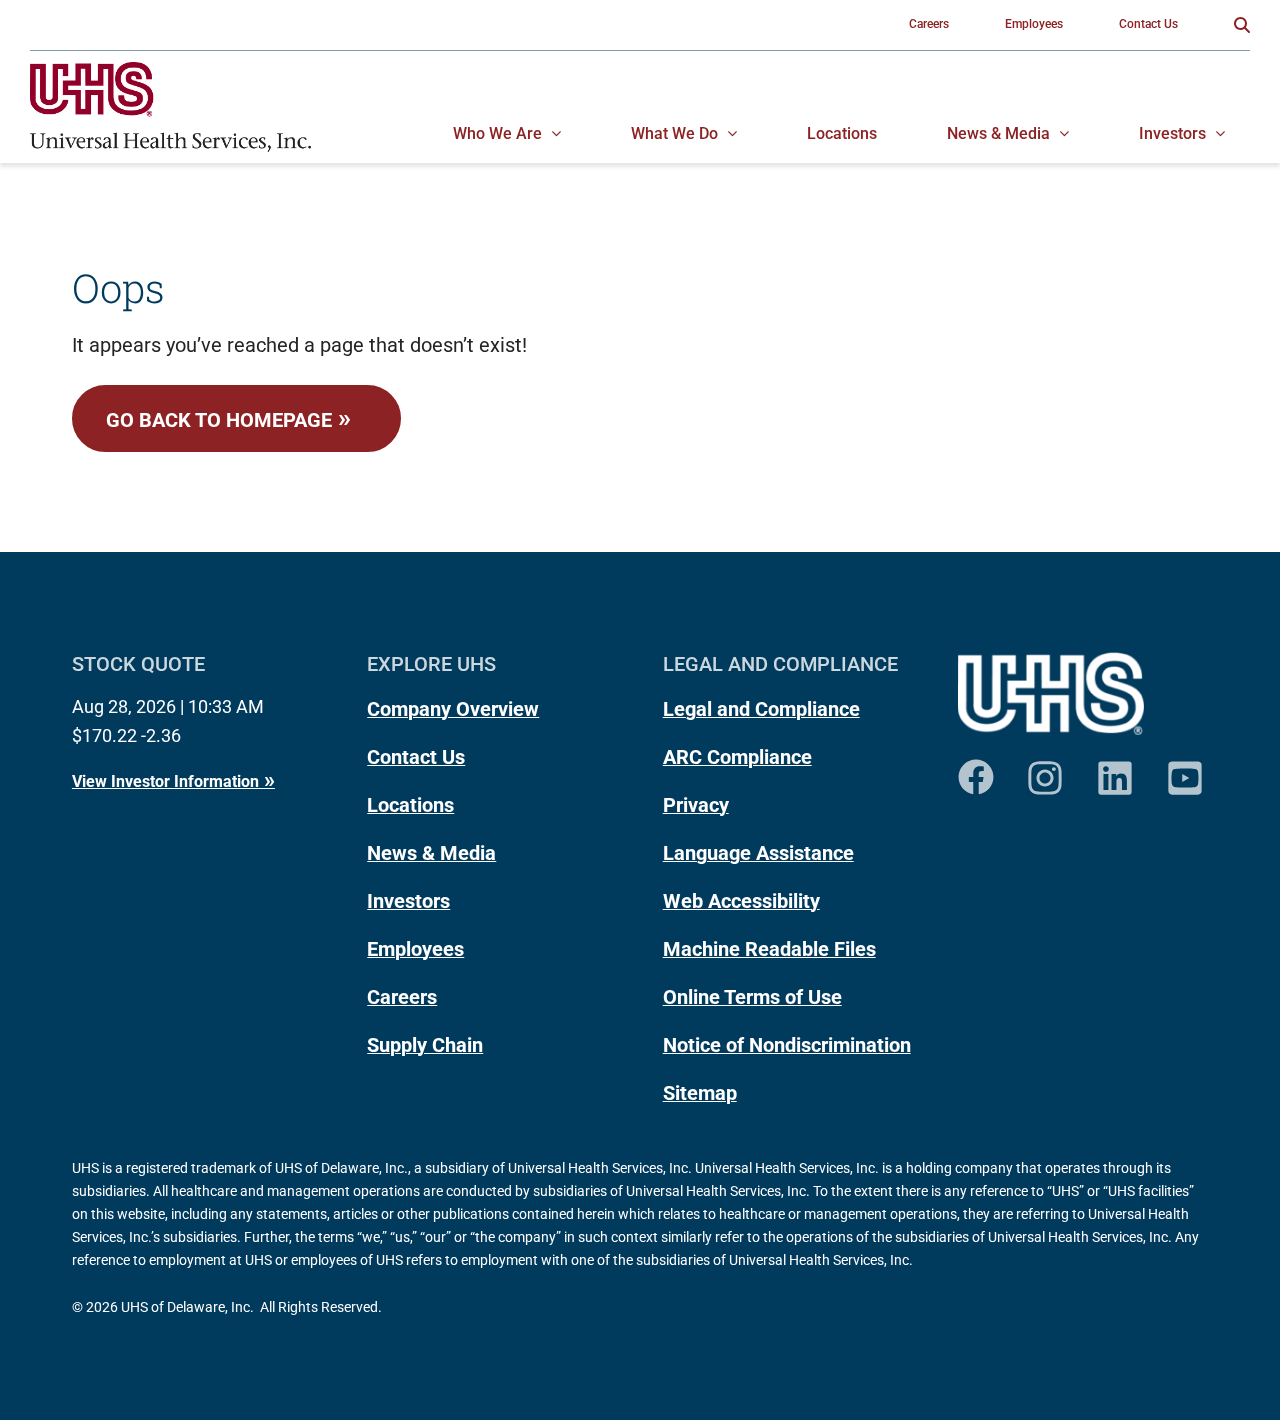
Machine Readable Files (769, 949)
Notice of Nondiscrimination (787, 1045)
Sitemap (700, 1093)
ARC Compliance (737, 757)
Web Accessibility (741, 901)
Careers (402, 997)
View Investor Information (165, 781)
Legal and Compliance (761, 709)
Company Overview (453, 709)
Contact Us (416, 757)
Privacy (696, 805)
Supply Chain (425, 1045)
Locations (410, 805)
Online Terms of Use (752, 997)
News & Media (431, 853)
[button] (1242, 25)
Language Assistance (758, 853)
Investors (408, 901)
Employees (415, 949)
